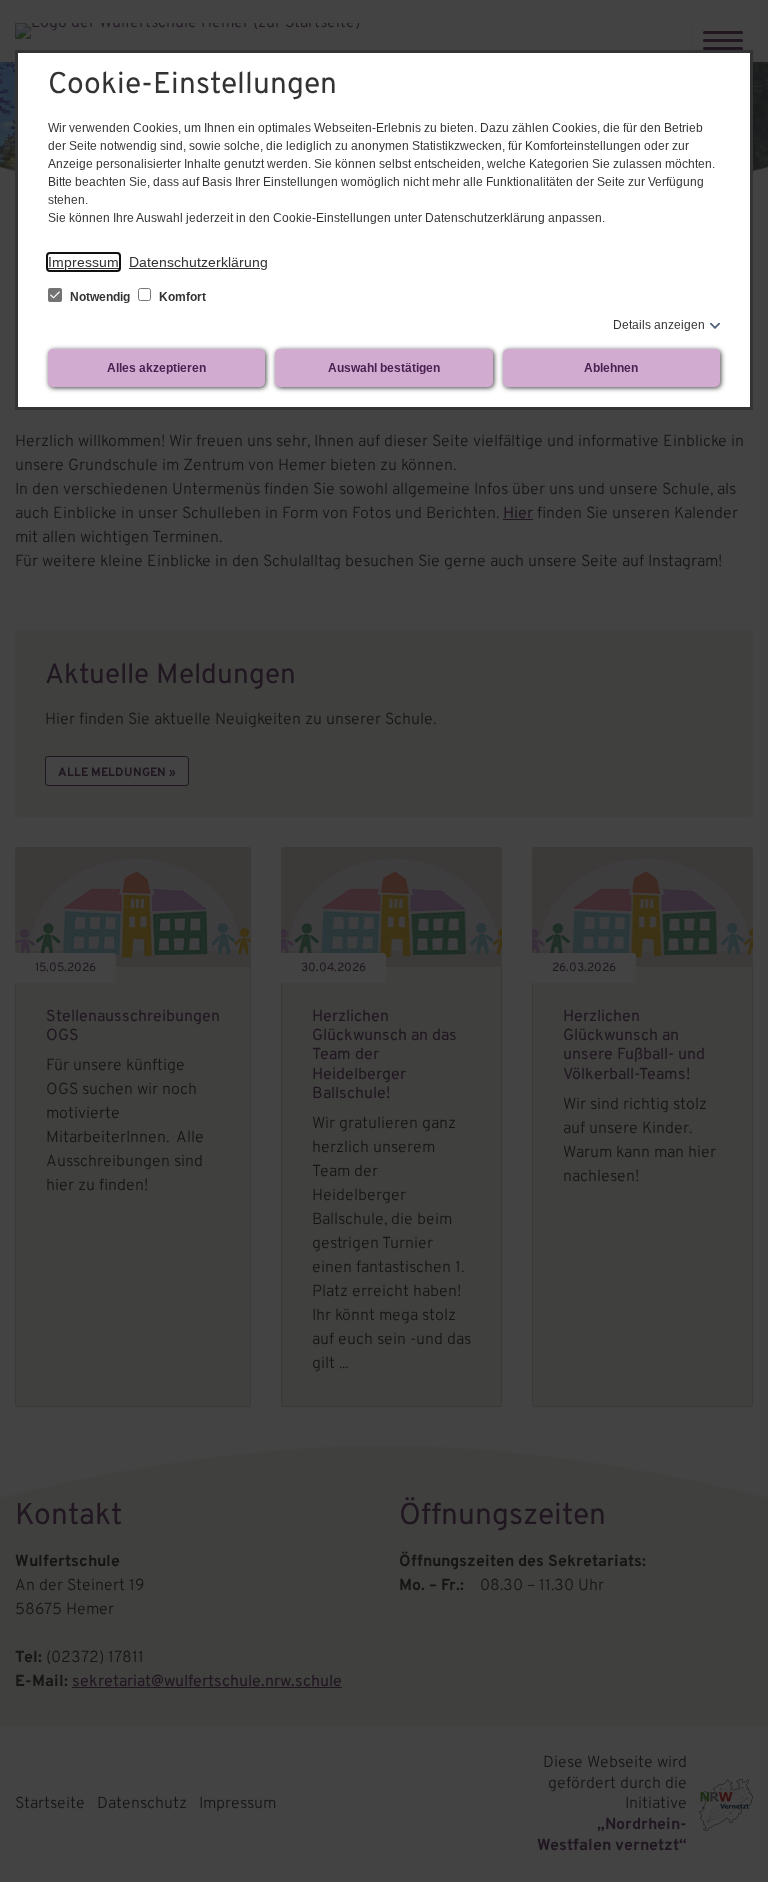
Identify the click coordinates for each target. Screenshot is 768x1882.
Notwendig (100, 297)
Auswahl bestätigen (384, 368)
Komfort (181, 297)
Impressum (83, 262)
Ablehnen (611, 368)
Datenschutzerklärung (198, 262)
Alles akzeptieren (156, 368)
